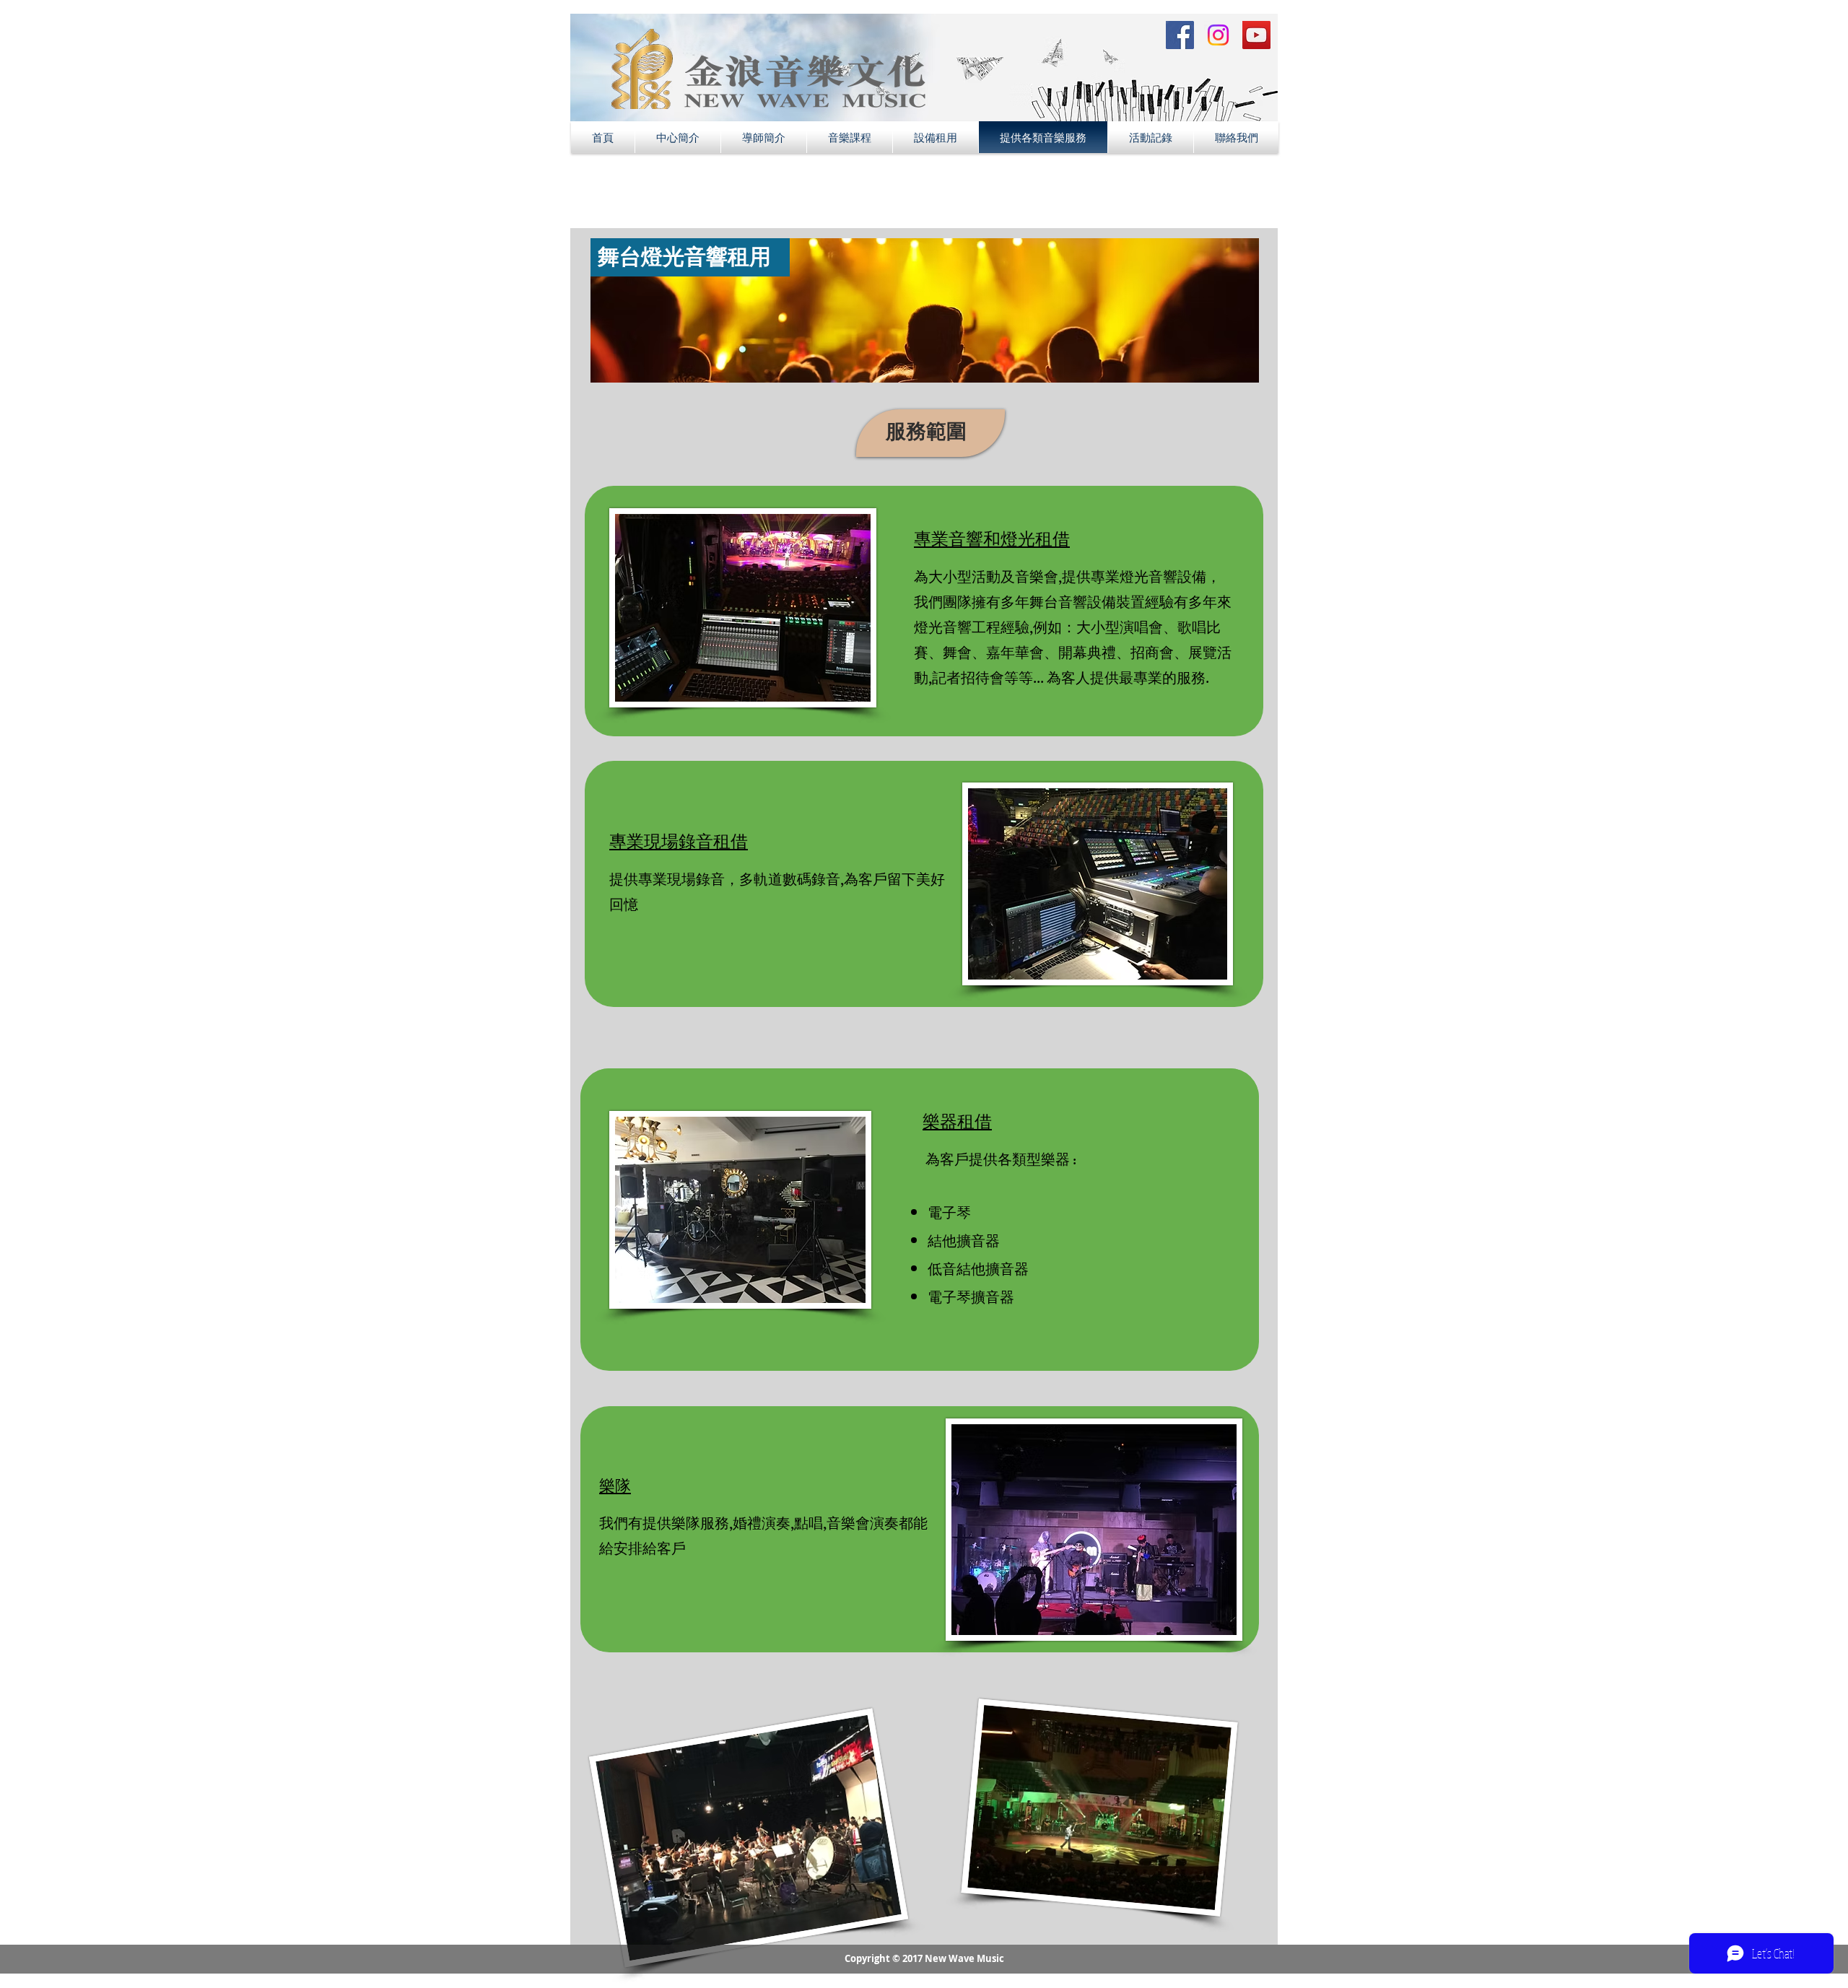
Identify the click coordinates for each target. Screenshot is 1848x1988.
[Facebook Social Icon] (1180, 35)
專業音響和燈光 (975, 538)
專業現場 (644, 841)
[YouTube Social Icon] (1256, 35)
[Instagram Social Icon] (1218, 35)
